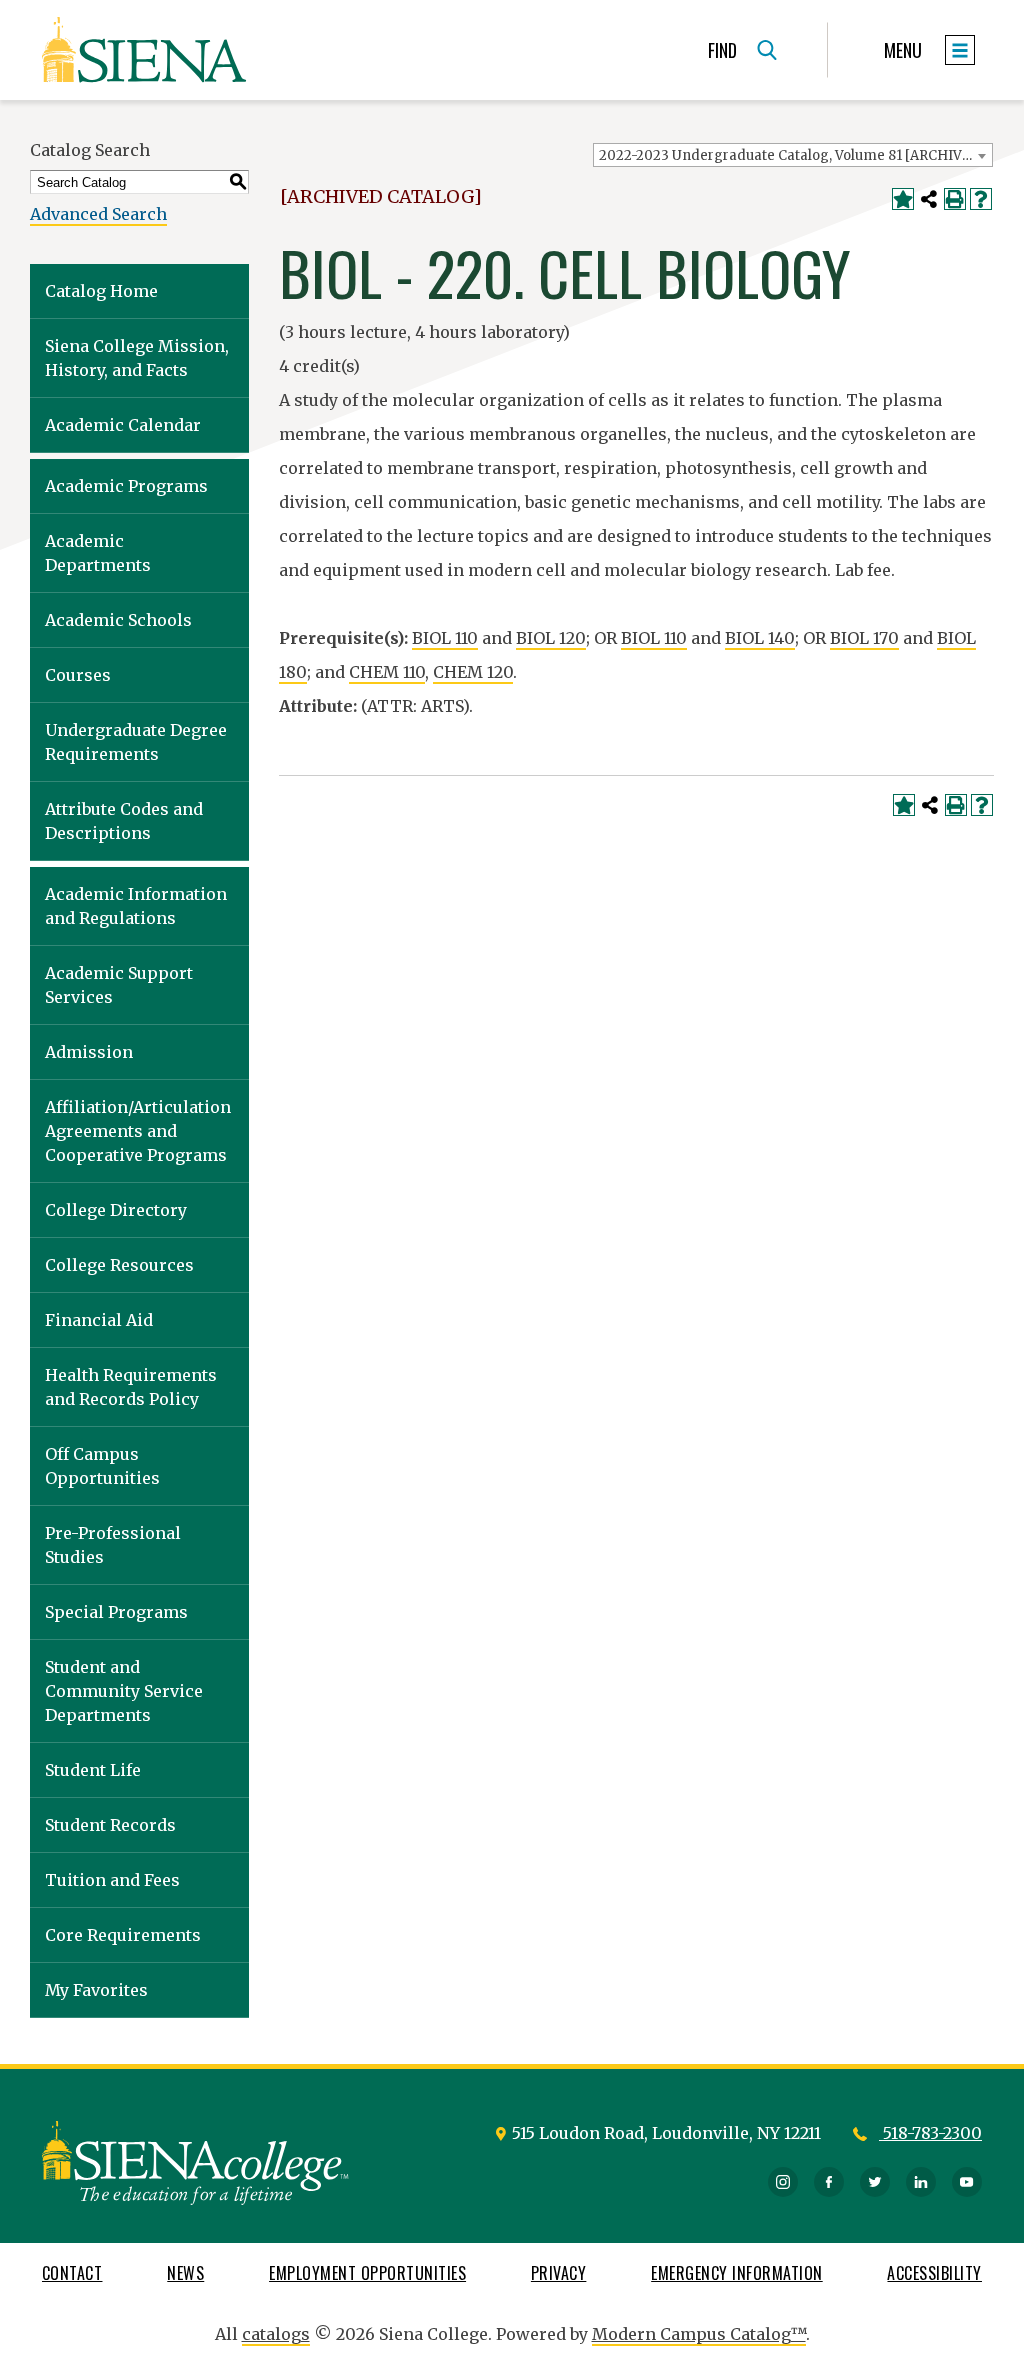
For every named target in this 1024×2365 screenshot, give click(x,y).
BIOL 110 (445, 638)
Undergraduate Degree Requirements (136, 742)
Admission (89, 1052)
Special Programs (116, 1612)
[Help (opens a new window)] (981, 199)
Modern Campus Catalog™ (699, 2334)
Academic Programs (126, 486)
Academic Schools (118, 620)
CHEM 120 (473, 672)
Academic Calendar (123, 425)
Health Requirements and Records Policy (131, 1387)
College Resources (119, 1265)
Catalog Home (101, 291)
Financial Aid (99, 1320)
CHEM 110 (387, 672)
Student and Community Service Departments (124, 1691)
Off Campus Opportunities (102, 1466)
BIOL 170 (864, 638)
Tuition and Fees (112, 1880)
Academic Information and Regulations (136, 906)
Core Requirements (123, 1935)
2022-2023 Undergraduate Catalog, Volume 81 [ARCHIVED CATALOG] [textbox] (795, 155)
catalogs (276, 2334)
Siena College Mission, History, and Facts (137, 358)
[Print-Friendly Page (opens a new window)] (955, 199)
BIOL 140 (760, 638)
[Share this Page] (929, 199)
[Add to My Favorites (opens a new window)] (903, 199)
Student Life (93, 1770)
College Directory (116, 1210)
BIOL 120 (551, 638)
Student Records (110, 1825)
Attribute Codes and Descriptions (124, 821)
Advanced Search (98, 214)
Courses (78, 675)
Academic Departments (98, 553)
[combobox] (793, 155)
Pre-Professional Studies (113, 1545)
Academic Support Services (119, 985)
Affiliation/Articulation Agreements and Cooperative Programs (138, 1131)
